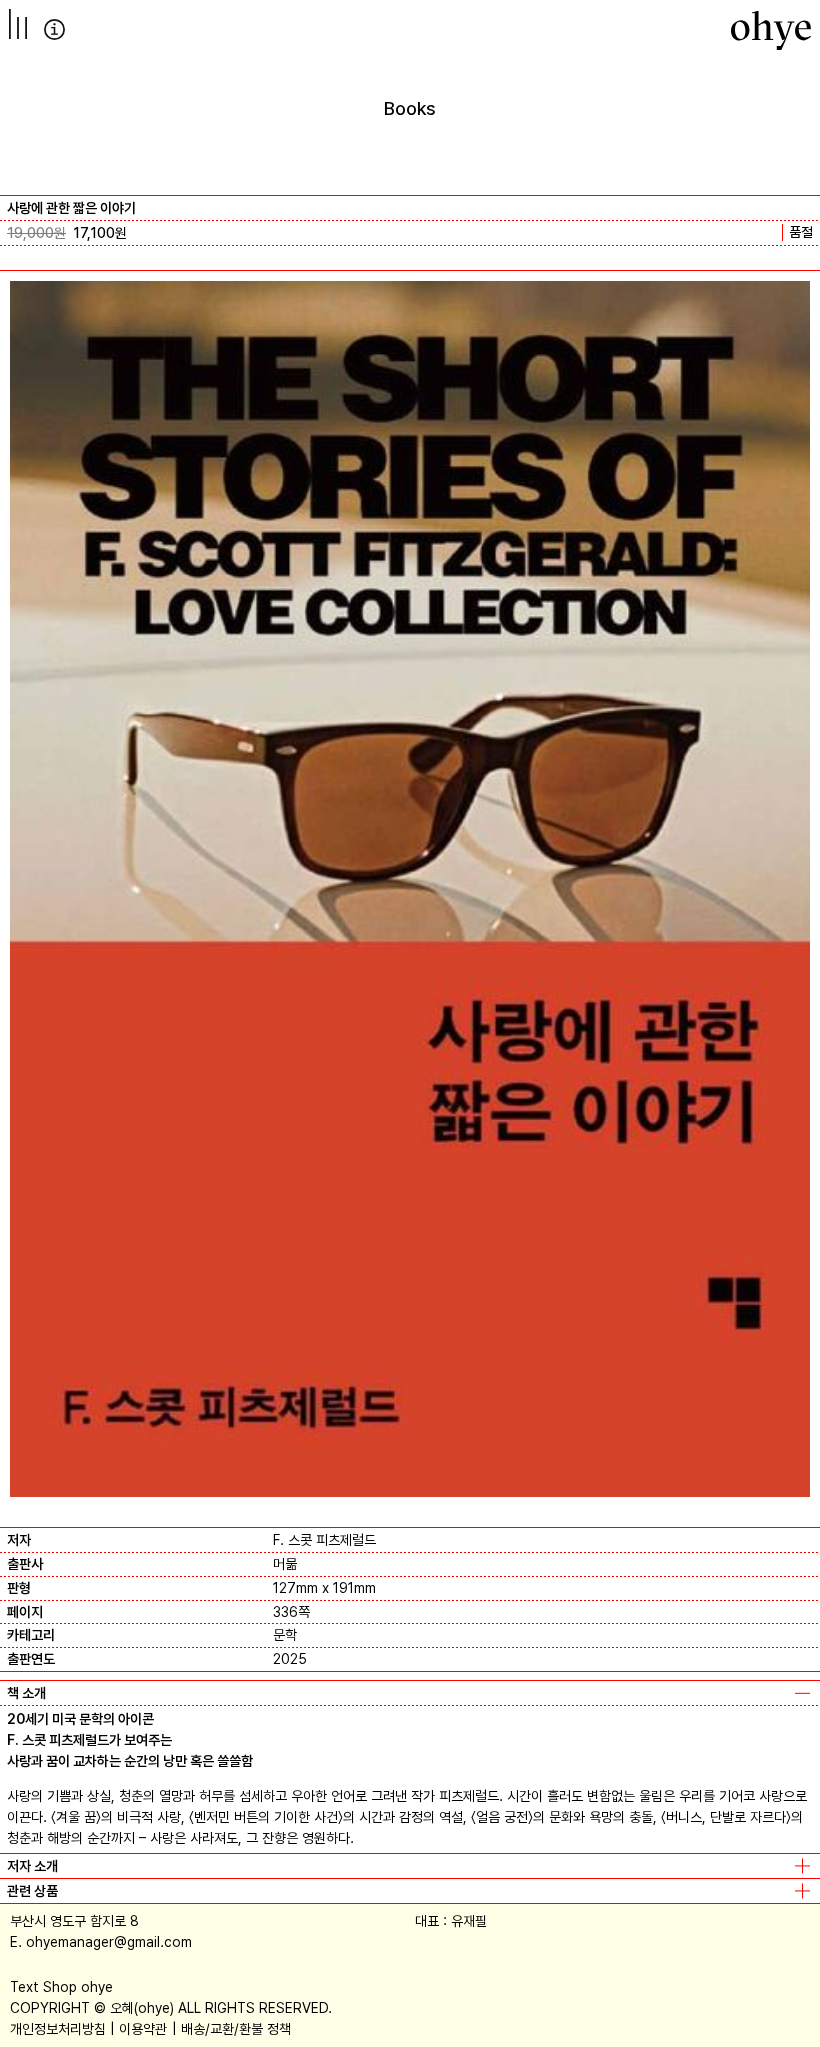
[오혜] (771, 30)
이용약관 (143, 2029)
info (54, 29)
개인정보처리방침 (58, 2029)
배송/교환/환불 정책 (236, 2029)
